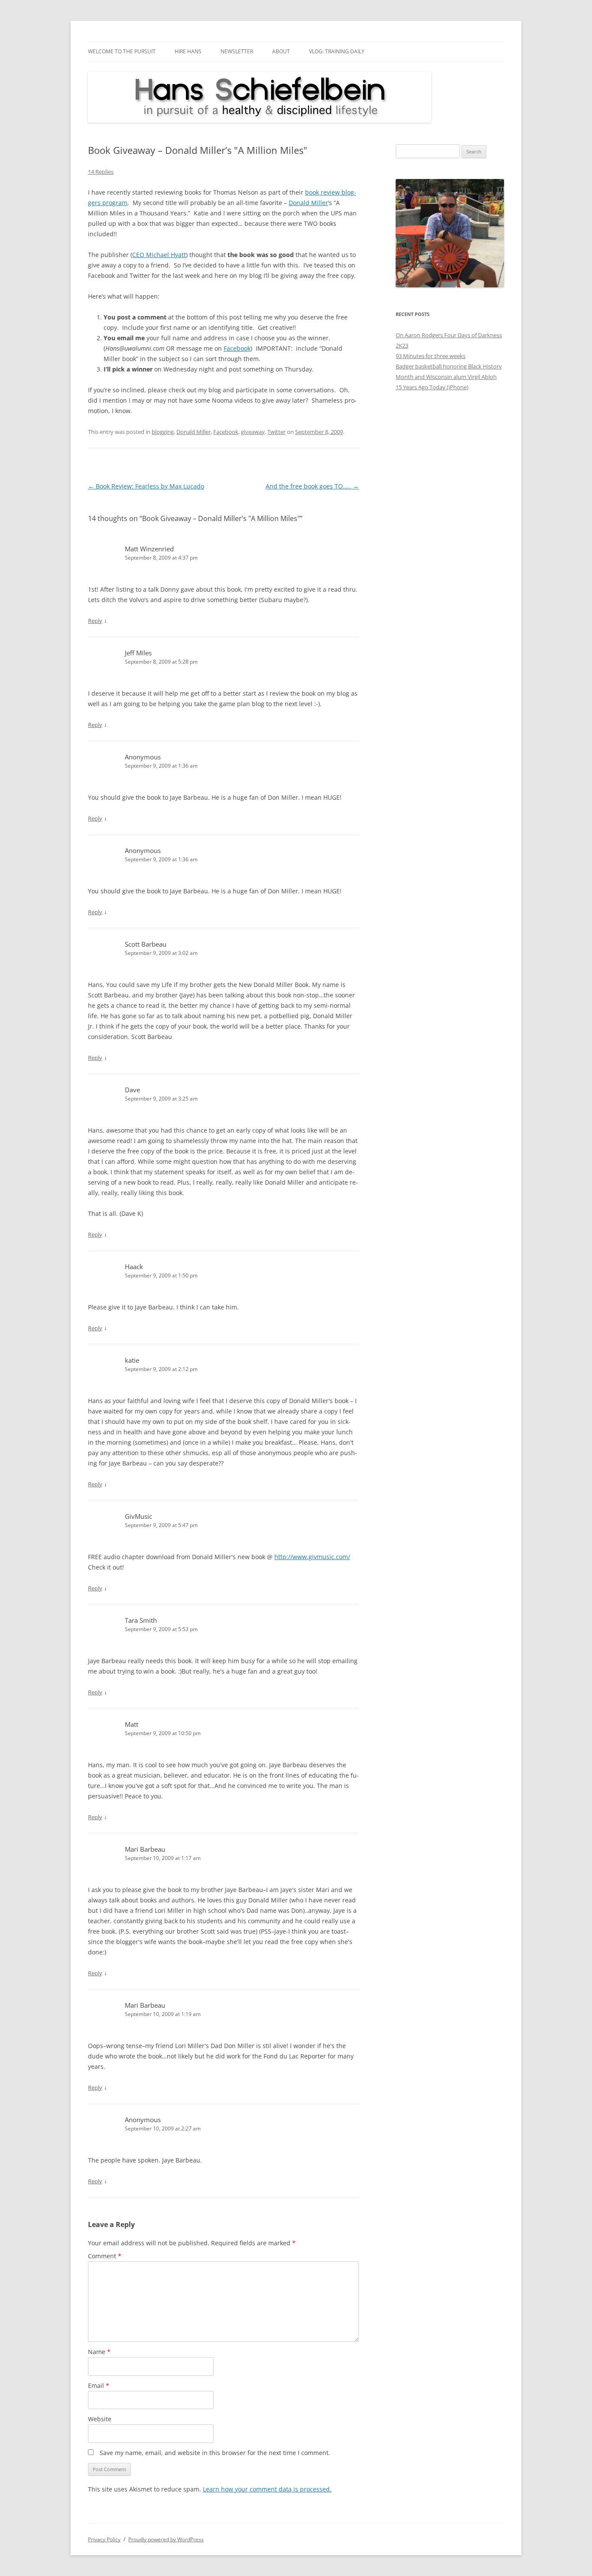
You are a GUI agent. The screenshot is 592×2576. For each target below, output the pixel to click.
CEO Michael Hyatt (159, 255)
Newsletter (237, 51)
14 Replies (101, 172)
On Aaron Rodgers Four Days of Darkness (449, 335)
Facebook (237, 348)
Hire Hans (188, 51)
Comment (105, 2256)
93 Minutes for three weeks (431, 356)
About (281, 51)
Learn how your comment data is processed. (267, 2489)
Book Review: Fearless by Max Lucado (146, 486)
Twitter (276, 432)
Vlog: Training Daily (337, 51)
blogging (163, 432)
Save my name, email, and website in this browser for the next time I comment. (215, 2453)
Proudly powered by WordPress (166, 2539)
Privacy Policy (104, 2539)
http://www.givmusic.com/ (312, 1557)
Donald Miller (308, 203)
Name (99, 2352)
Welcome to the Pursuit (122, 51)
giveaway (253, 432)
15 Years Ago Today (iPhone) (432, 387)
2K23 (402, 345)
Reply (95, 621)
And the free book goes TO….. (312, 486)
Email (99, 2385)
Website (100, 2419)
